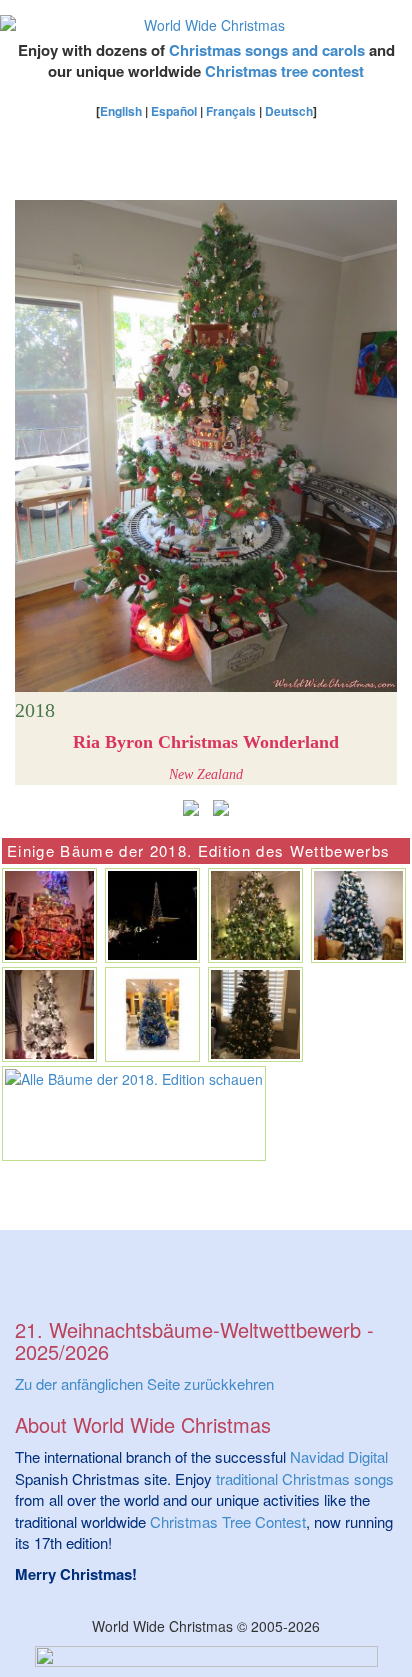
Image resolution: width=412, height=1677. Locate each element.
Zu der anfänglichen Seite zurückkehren (144, 1383)
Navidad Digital (339, 1456)
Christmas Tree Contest (228, 1521)
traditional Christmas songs (305, 1478)
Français (231, 111)
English (121, 111)
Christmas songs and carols (267, 50)
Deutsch (289, 111)
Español (174, 111)
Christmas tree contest (284, 71)
